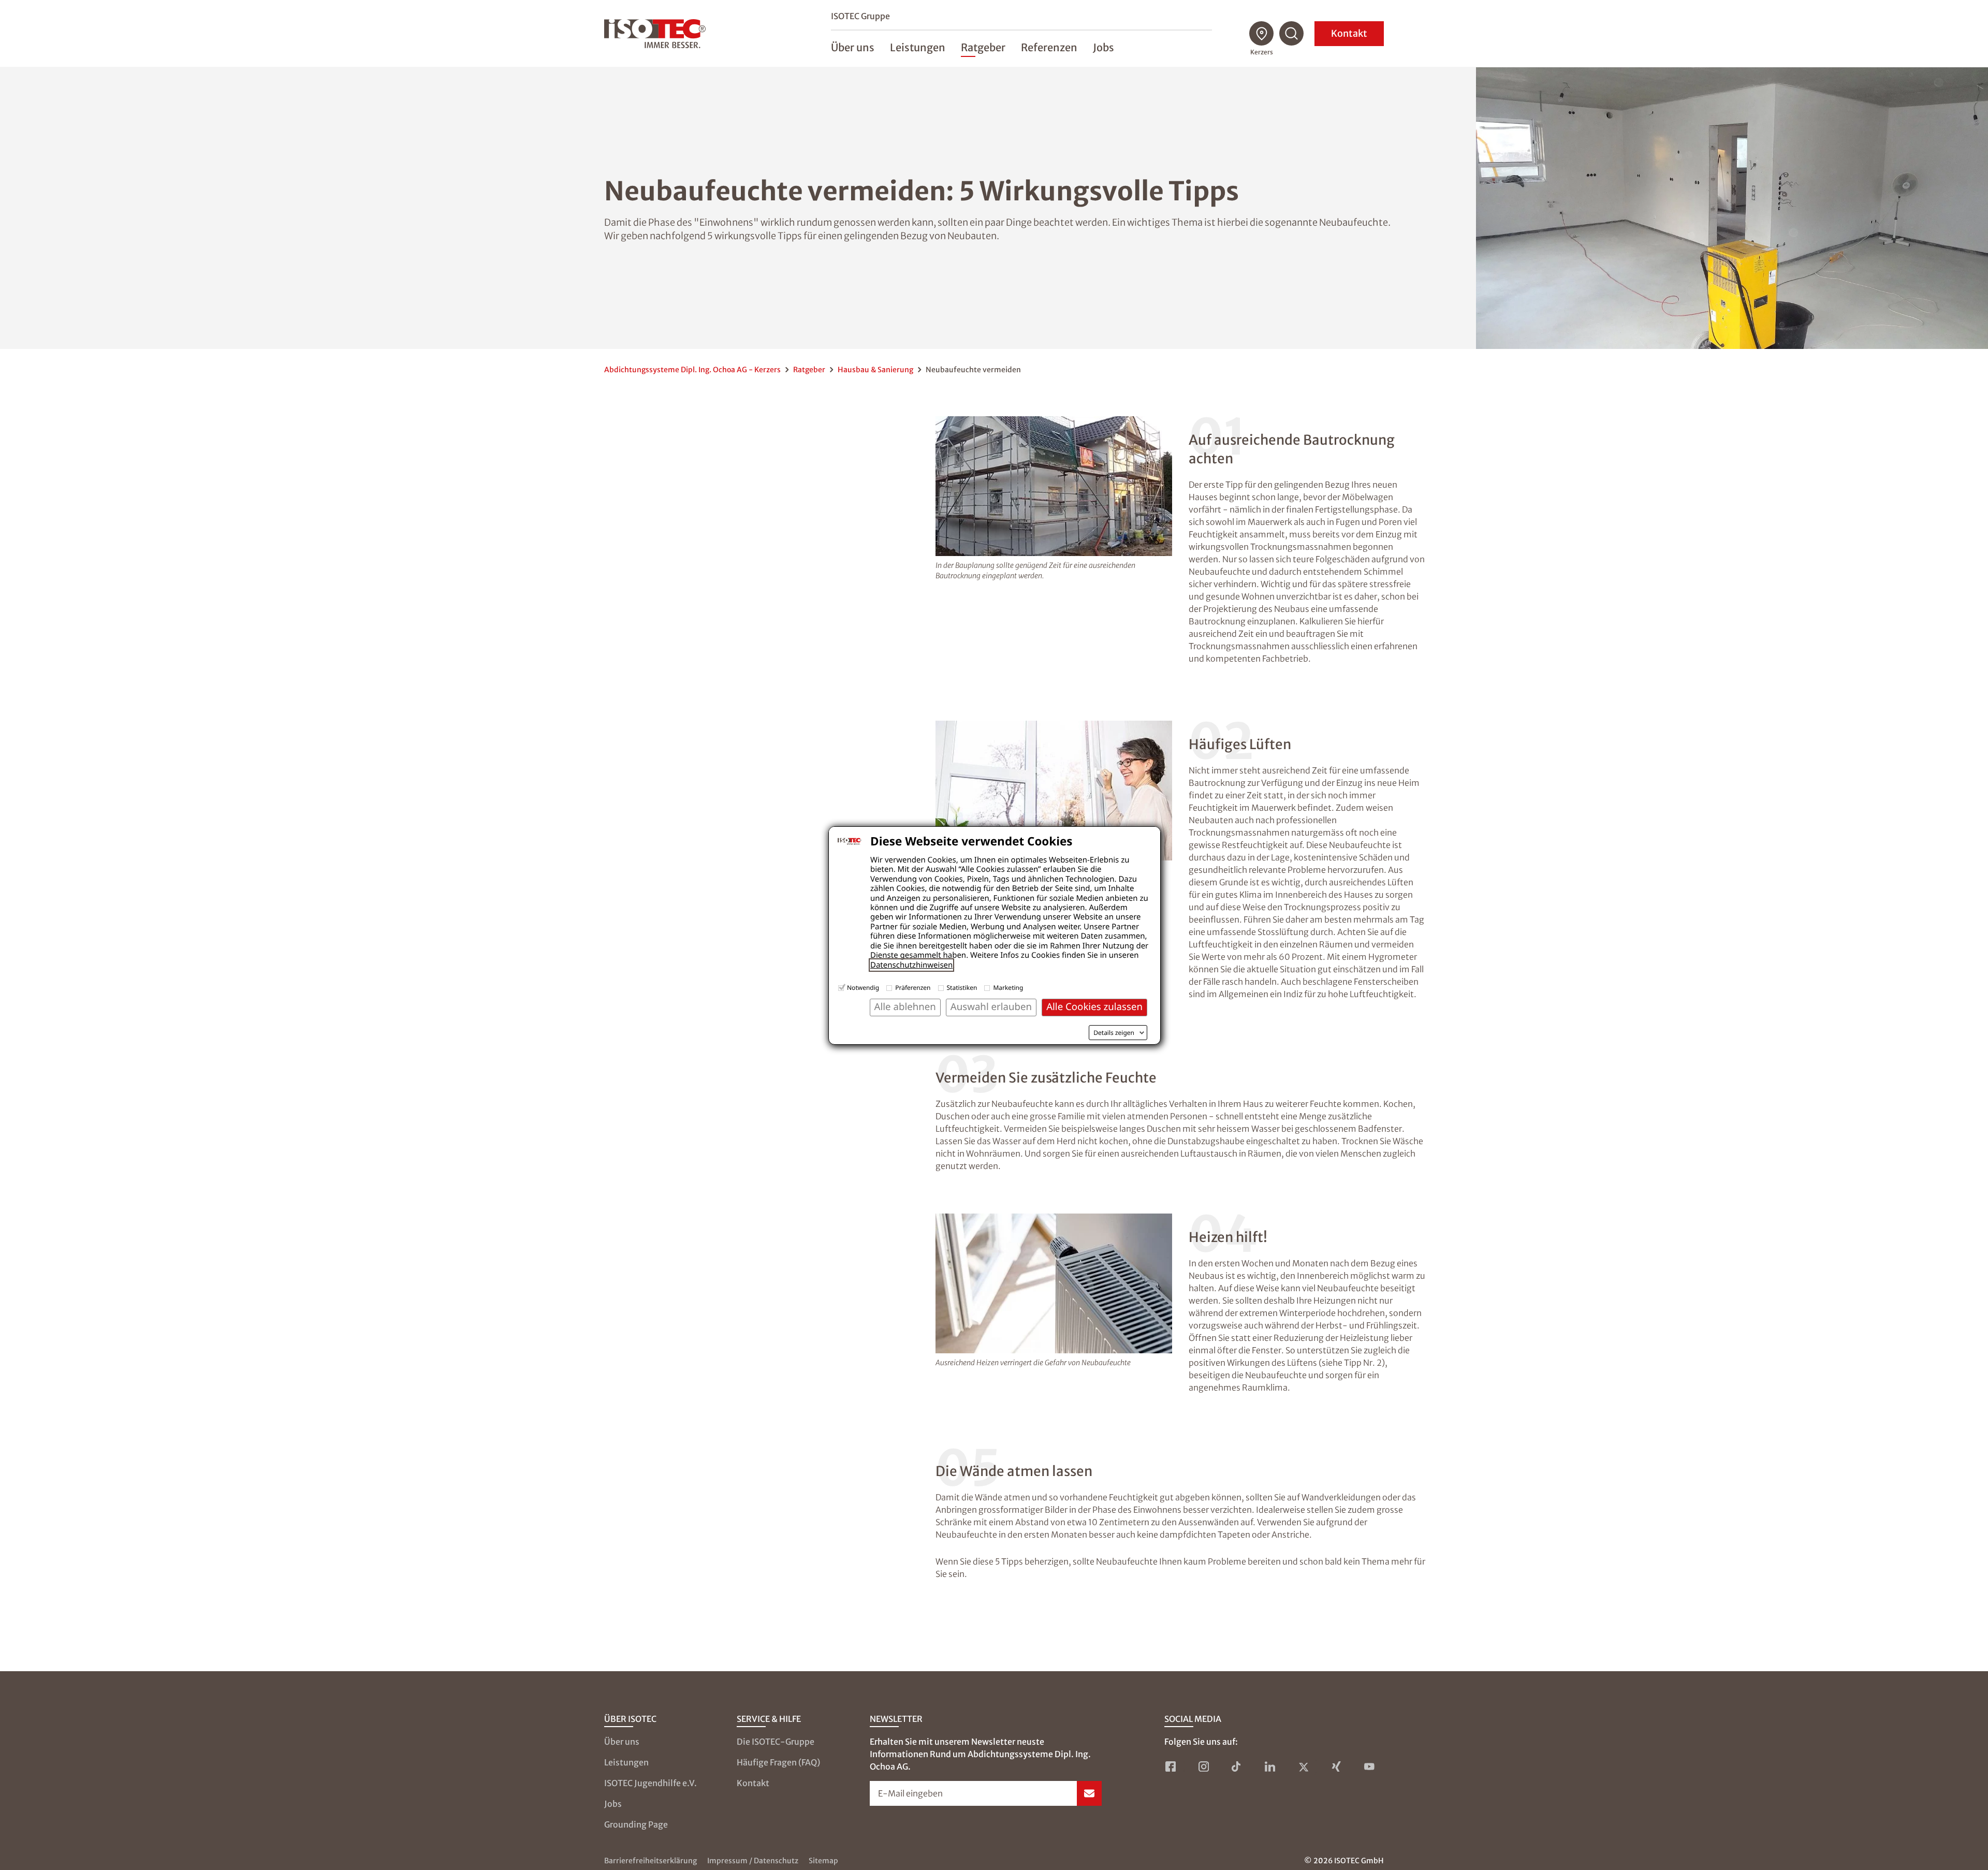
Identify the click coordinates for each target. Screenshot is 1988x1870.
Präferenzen (913, 988)
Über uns (622, 1742)
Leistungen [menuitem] (918, 47)
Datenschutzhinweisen (911, 965)
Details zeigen (1114, 1033)
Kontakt (1349, 33)
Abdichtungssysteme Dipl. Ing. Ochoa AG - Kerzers (692, 370)
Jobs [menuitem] (1103, 47)
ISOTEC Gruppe (860, 16)
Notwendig (863, 988)
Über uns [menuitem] (853, 47)
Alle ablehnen (905, 1007)
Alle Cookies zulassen (1094, 1007)
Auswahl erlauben (991, 1007)
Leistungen (626, 1762)
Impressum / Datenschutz (753, 1861)
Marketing (1008, 988)
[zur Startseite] (655, 34)
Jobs (613, 1804)
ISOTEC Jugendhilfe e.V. (651, 1783)
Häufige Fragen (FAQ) (778, 1762)
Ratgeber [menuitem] (983, 47)
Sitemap (823, 1861)
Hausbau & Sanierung (875, 370)
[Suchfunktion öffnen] (1292, 34)
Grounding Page (636, 1824)
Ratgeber (809, 370)
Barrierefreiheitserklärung (651, 1861)
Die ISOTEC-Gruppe (776, 1742)
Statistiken (962, 988)
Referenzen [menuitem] (1049, 47)
